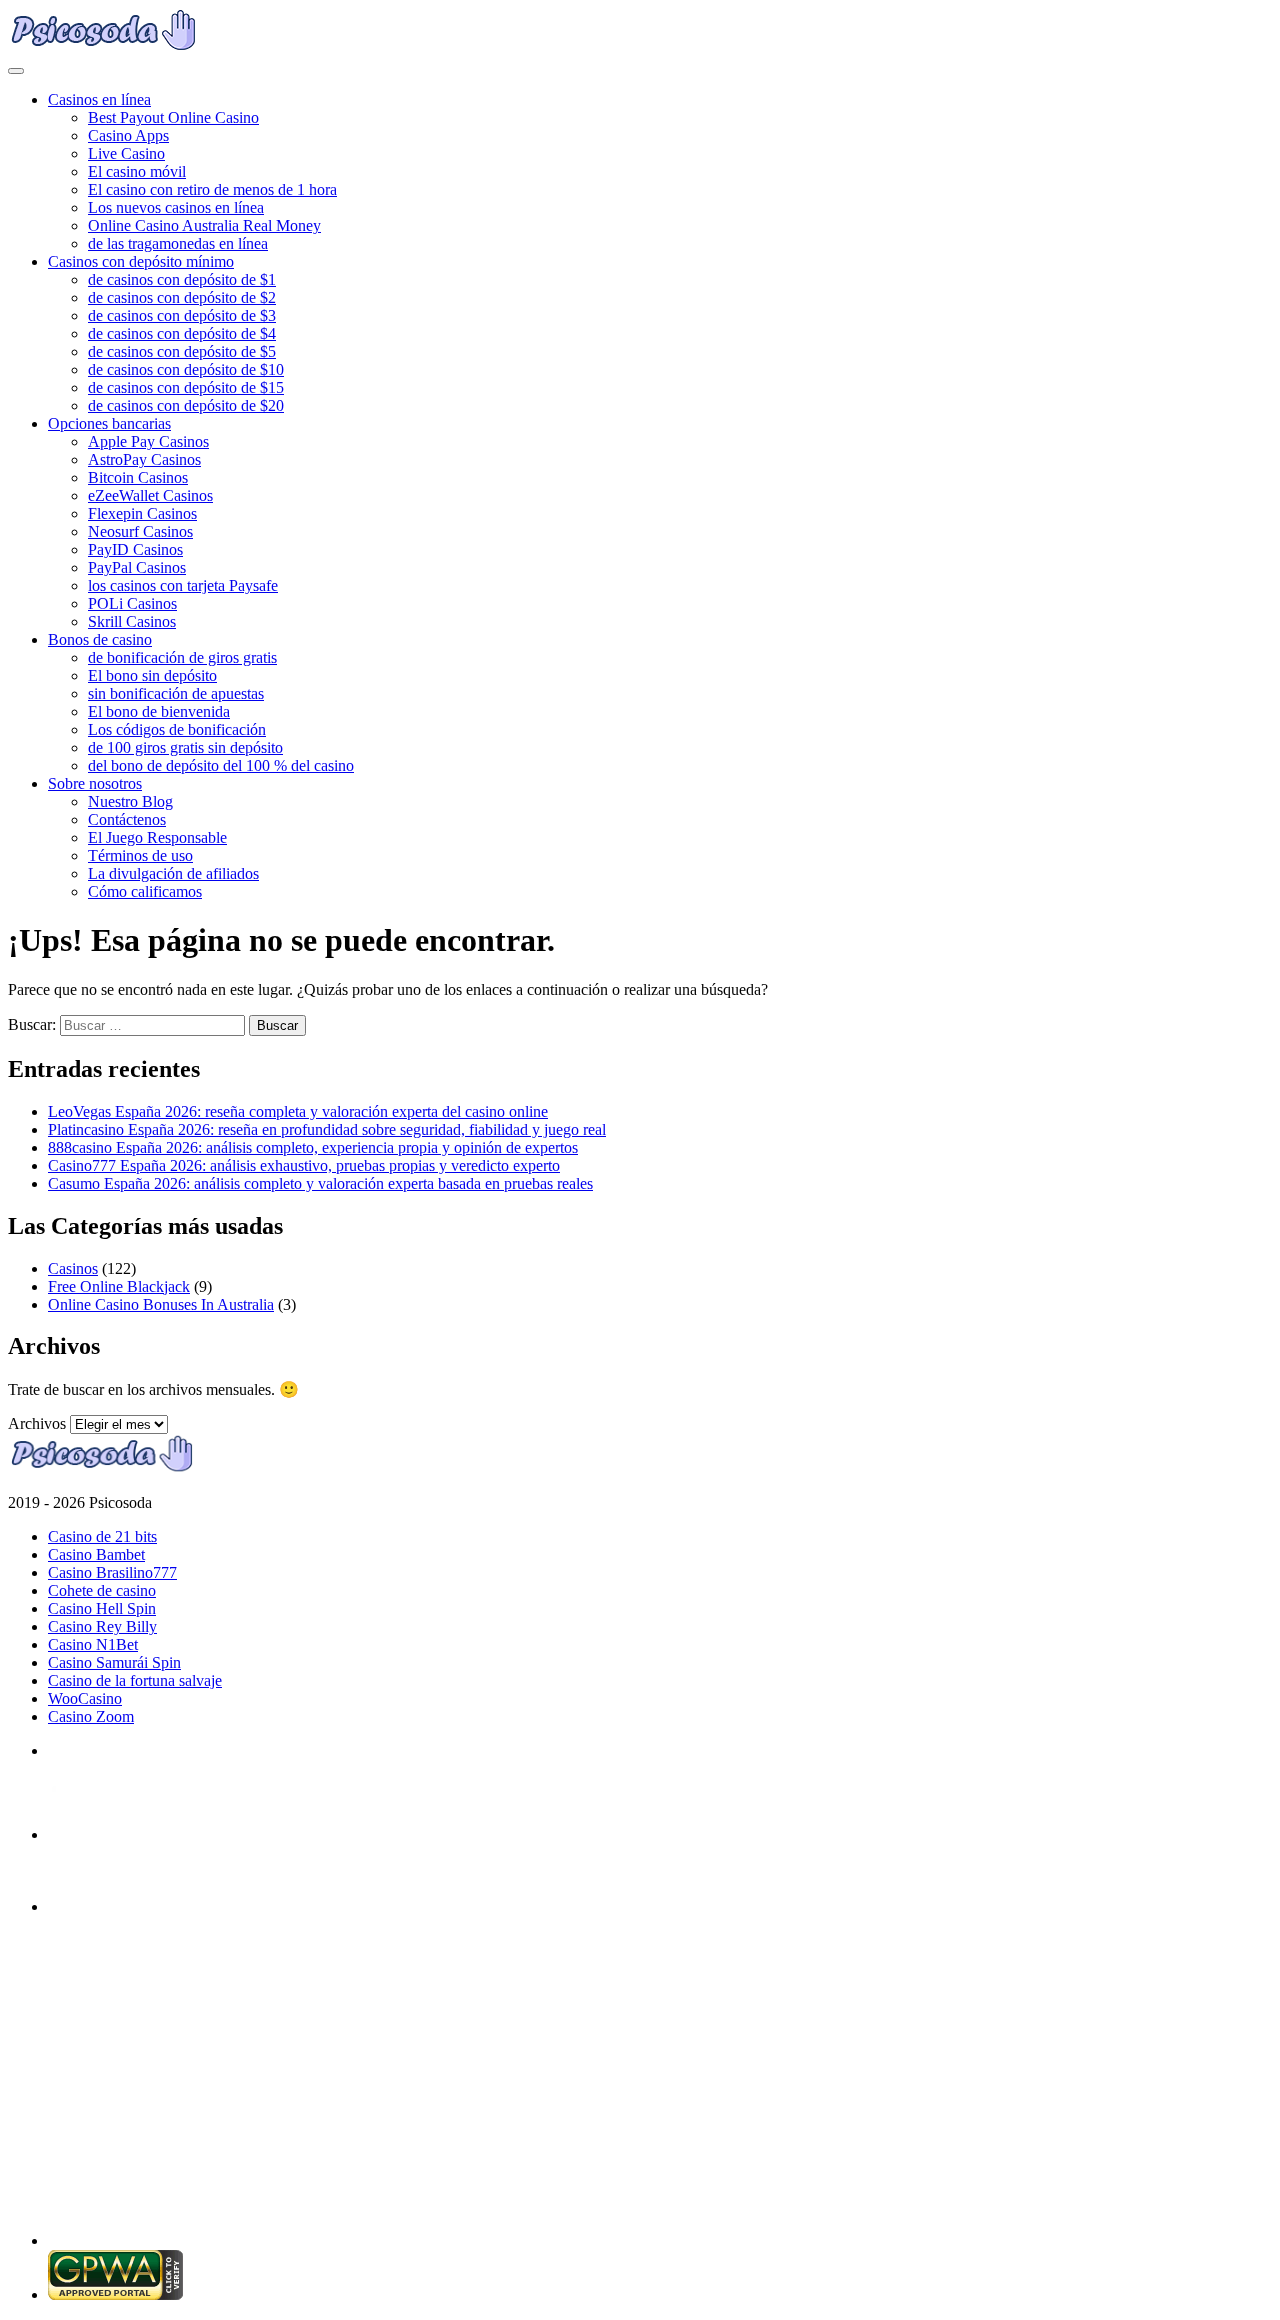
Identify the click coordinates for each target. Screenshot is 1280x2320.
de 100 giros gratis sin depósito (185, 747)
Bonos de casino (100, 639)
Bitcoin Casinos (138, 477)
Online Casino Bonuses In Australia (161, 1304)
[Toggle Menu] (16, 71)
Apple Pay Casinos (148, 441)
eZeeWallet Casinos (150, 495)
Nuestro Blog (130, 801)
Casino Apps (128, 135)
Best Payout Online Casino (173, 117)
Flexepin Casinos (142, 513)
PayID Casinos (135, 549)
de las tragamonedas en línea (178, 243)
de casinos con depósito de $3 (182, 315)
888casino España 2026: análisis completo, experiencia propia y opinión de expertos (313, 1147)
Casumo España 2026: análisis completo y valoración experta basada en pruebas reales (320, 1183)
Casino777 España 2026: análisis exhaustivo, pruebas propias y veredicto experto (304, 1165)
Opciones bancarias (109, 423)
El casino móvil (137, 171)
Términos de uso (140, 855)
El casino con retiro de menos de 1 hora (212, 189)
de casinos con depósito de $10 (186, 369)
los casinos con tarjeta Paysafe (183, 585)
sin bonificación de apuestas (176, 693)
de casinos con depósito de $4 (182, 333)
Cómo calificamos (145, 891)
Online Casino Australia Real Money (204, 225)
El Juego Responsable (157, 837)
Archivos (37, 1423)
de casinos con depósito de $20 (186, 405)
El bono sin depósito (152, 675)
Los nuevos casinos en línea (176, 207)
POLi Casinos (132, 603)
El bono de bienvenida (159, 711)
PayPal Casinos (137, 567)
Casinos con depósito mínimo (141, 261)
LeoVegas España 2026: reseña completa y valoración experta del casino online (298, 1111)
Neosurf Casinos (140, 531)
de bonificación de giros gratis (182, 657)
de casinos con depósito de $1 (182, 279)
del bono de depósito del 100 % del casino (221, 765)
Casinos (73, 1268)
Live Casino (126, 153)
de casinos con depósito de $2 (182, 297)
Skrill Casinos (132, 621)
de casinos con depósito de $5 (182, 351)
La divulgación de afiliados (173, 873)
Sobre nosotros (95, 783)
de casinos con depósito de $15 (186, 387)
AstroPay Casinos (144, 459)
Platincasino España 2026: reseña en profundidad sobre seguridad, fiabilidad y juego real (327, 1129)
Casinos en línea (99, 99)
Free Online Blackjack (119, 1286)
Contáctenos (127, 819)
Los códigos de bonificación (177, 729)
